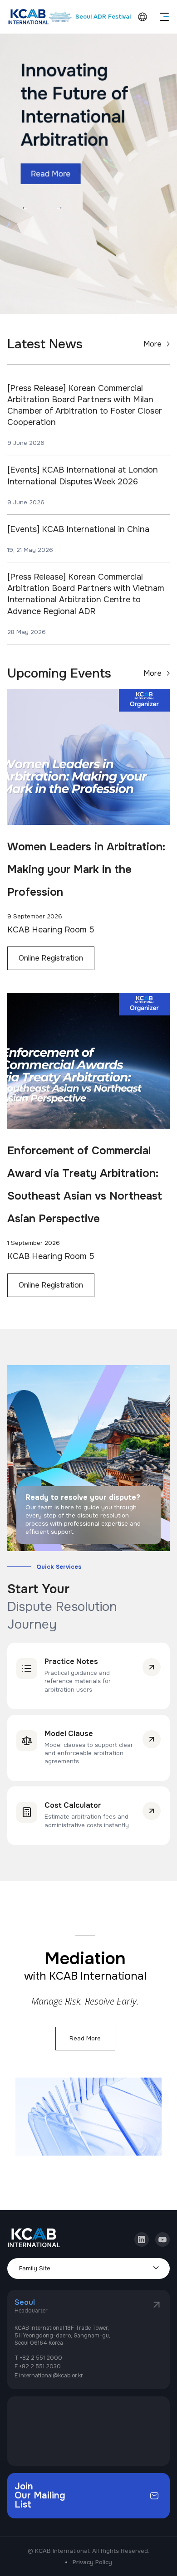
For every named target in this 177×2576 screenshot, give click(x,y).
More (152, 344)
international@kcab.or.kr (51, 2376)
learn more (152, 1667)
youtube (162, 2236)
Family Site (35, 2268)
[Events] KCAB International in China (78, 529)
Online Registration (51, 958)
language (143, 17)
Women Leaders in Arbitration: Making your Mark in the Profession (86, 869)
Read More (85, 2038)
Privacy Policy (92, 2562)
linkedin (142, 2236)
